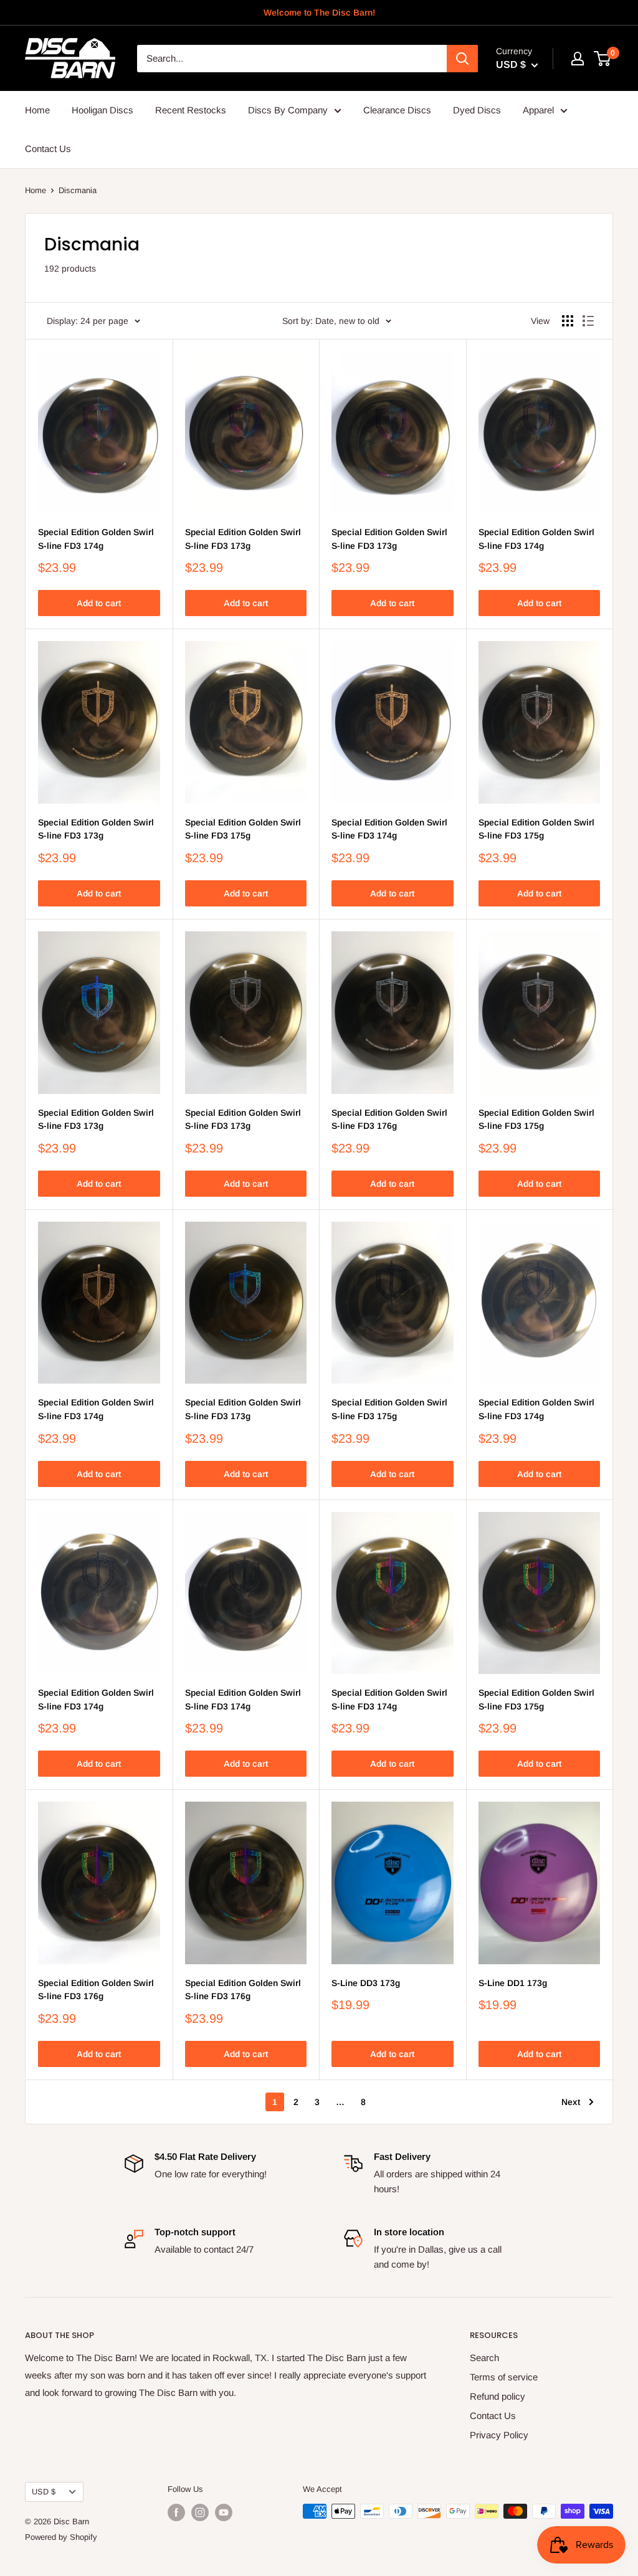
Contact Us (48, 149)
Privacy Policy (499, 2435)
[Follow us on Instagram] (200, 2512)
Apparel (538, 110)
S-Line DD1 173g (513, 1983)
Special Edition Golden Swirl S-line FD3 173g (243, 539)
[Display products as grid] (568, 321)
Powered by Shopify (61, 2537)
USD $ (44, 2492)
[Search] (462, 59)
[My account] (578, 59)
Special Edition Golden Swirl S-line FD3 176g (389, 1119)
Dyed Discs (477, 110)
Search (484, 2358)
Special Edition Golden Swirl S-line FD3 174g (96, 539)
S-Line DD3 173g (366, 1983)
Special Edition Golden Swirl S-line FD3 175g (243, 829)
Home (37, 110)
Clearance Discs (397, 110)
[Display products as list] (588, 321)
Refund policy (498, 2396)
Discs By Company (288, 110)
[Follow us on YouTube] (224, 2512)
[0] (603, 59)
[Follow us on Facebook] (176, 2512)
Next (571, 2102)
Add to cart (99, 603)
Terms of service (504, 2377)
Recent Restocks (191, 110)
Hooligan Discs (102, 110)
